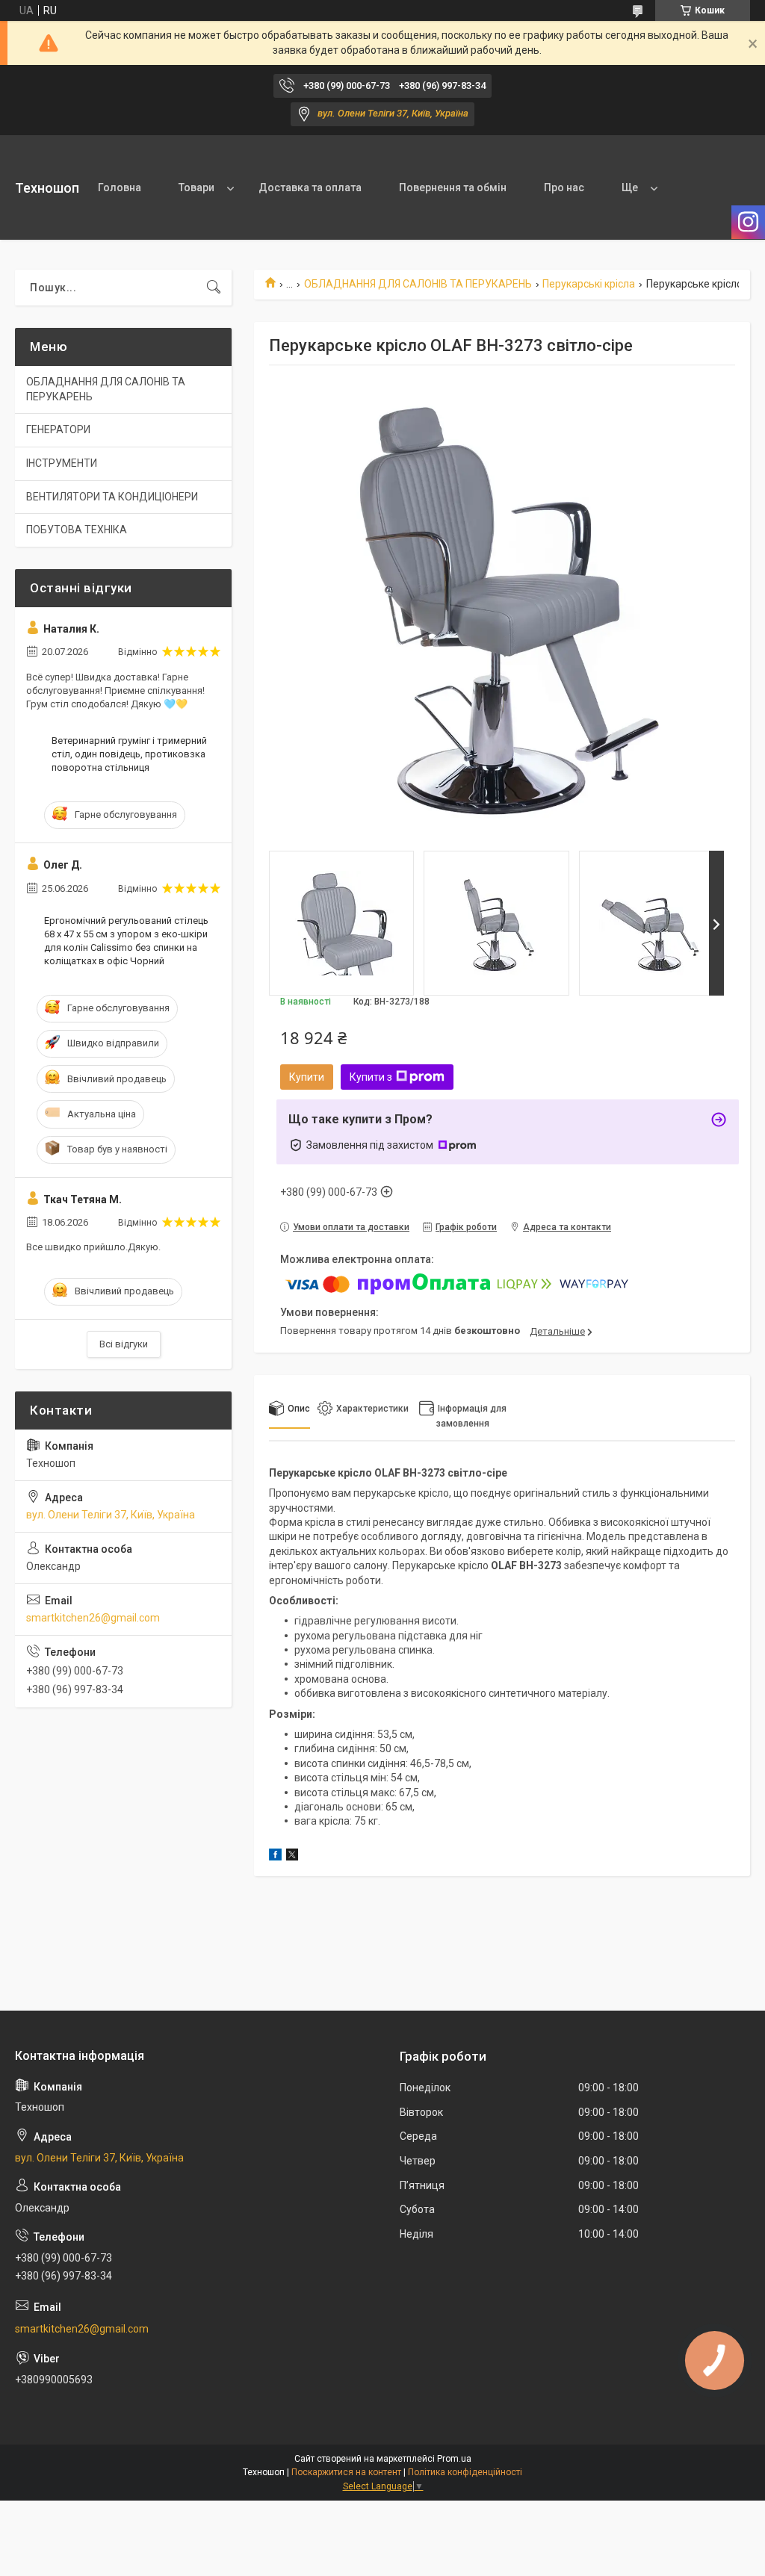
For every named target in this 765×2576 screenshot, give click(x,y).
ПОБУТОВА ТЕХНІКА (77, 530)
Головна (120, 187)
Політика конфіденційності (465, 2472)
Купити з (371, 1077)
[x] (292, 1857)
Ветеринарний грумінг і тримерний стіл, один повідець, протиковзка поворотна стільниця (129, 754)
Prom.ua (454, 2459)
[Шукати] (214, 288)
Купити (307, 1077)
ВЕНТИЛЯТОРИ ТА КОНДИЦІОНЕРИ (112, 497)
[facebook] (275, 1857)
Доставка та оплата (310, 187)
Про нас (564, 187)
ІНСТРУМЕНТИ (62, 463)
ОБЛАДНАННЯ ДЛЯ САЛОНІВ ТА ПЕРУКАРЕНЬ (418, 284)
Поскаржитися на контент (346, 2472)
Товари (196, 187)
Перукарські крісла (589, 284)
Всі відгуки (124, 1344)
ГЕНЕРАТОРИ (58, 429)
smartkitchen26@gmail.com (93, 1618)
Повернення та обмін (453, 187)
